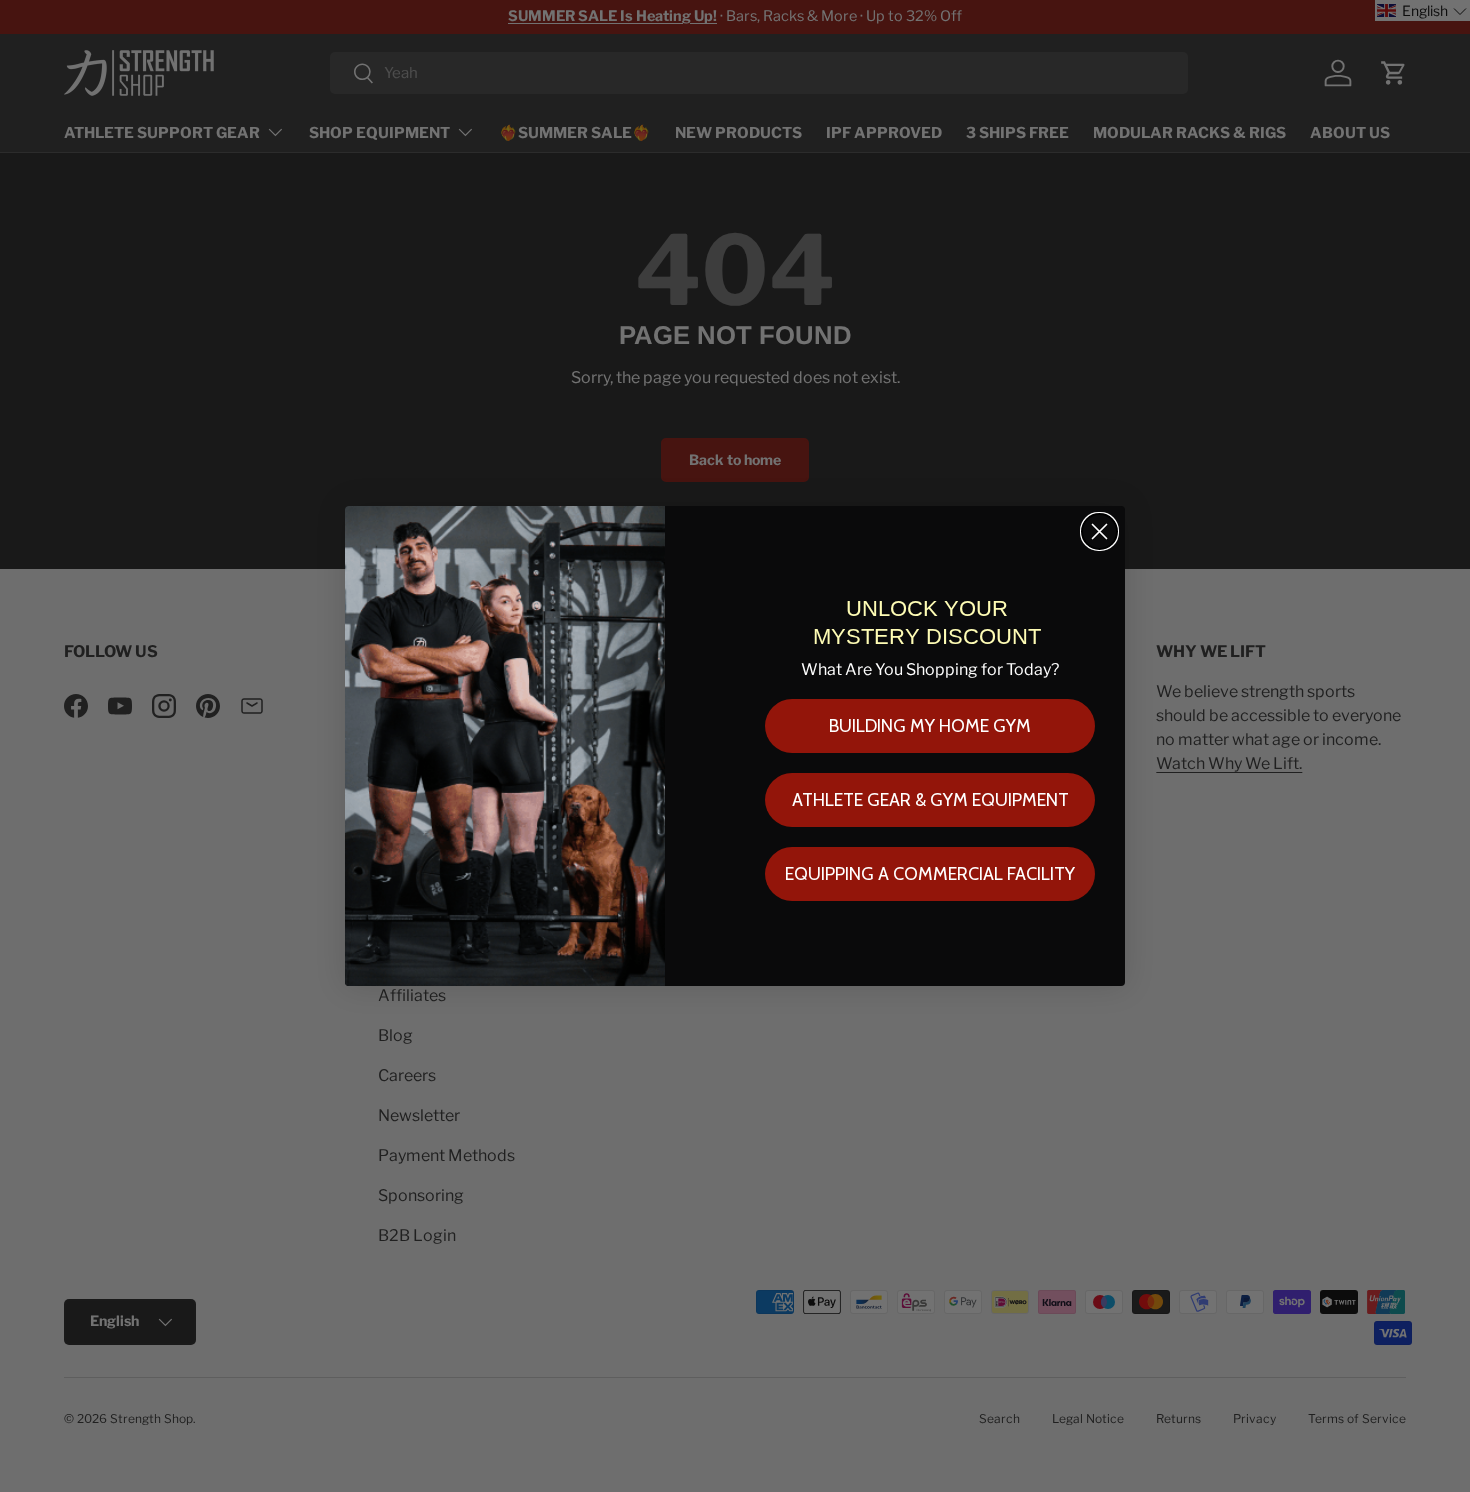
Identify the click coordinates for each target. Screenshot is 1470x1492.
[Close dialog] (1099, 531)
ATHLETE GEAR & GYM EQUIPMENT (930, 800)
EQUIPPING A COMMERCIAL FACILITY (930, 874)
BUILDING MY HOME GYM (930, 726)
